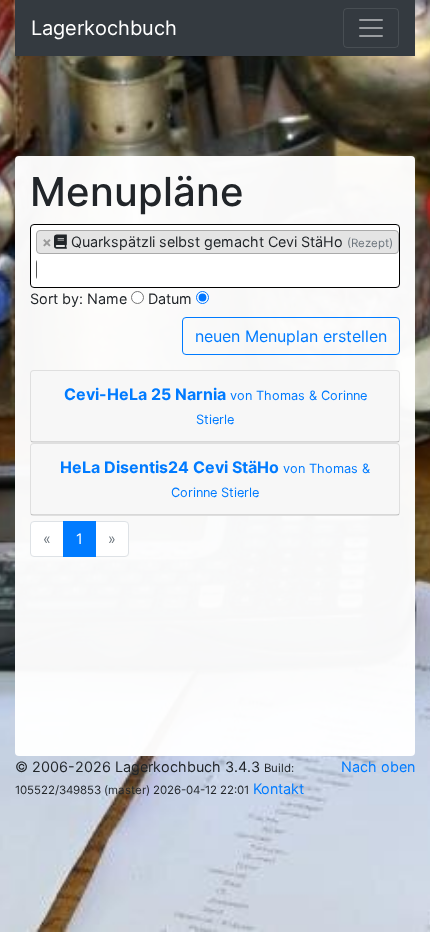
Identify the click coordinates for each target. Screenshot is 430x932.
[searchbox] (41, 270)
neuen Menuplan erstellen (291, 336)
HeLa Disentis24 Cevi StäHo (215, 478)
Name (107, 298)
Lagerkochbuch (104, 28)
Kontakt (278, 788)
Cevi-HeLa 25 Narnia (215, 405)
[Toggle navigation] (371, 28)
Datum (170, 298)
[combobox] (215, 256)
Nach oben (378, 766)
